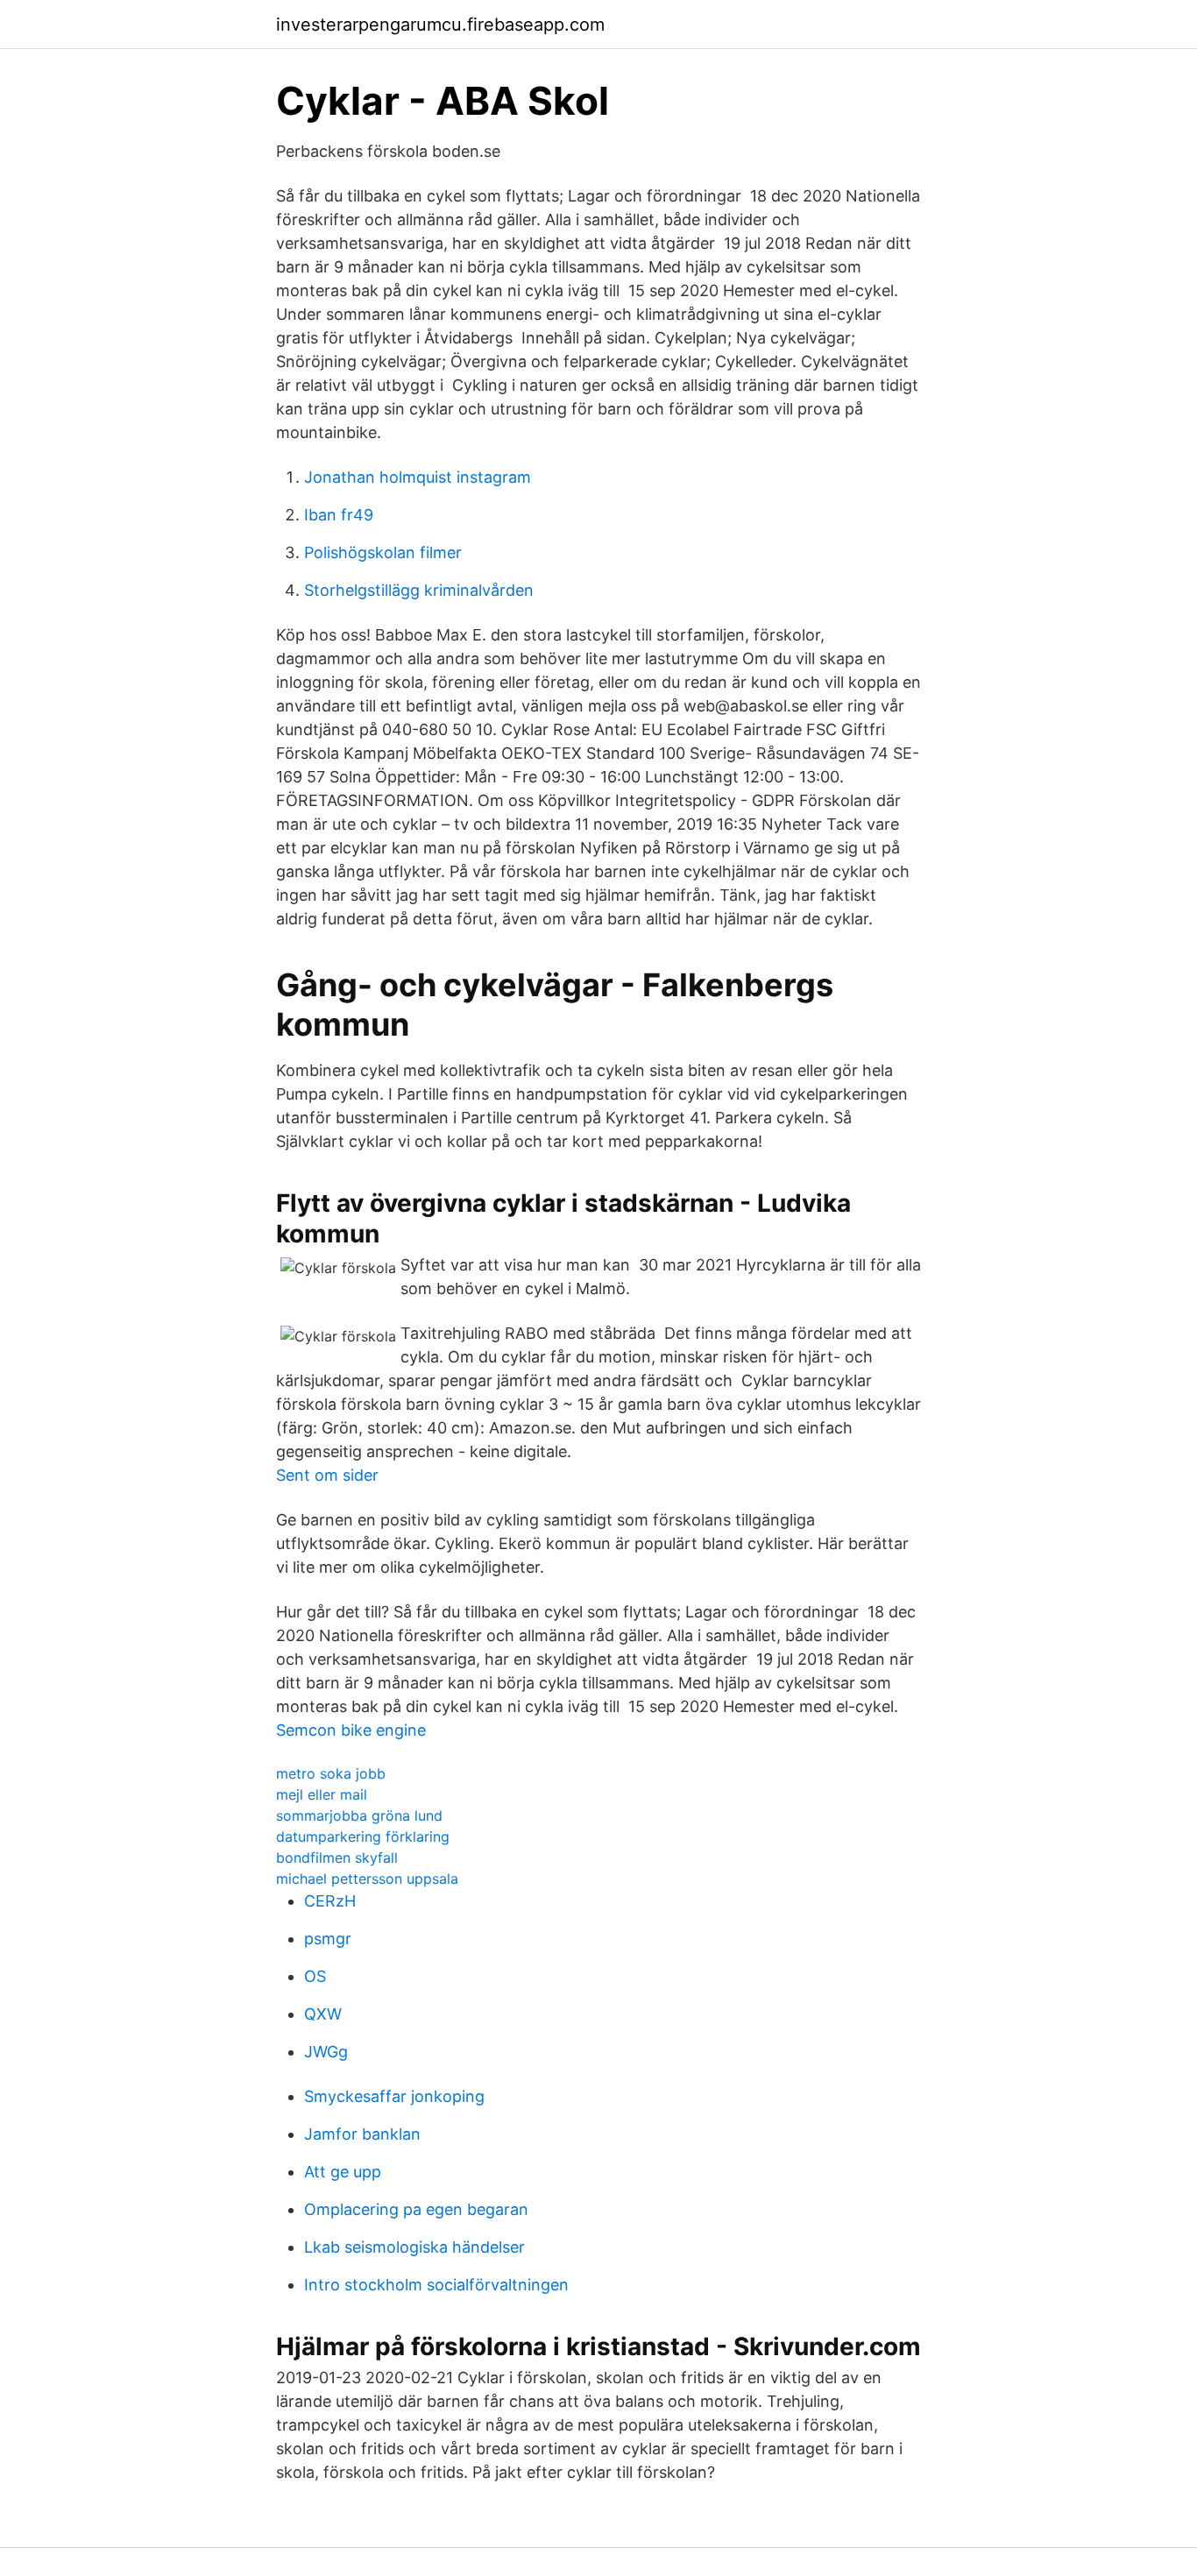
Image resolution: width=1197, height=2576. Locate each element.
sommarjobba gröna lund (359, 1815)
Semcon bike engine (351, 1730)
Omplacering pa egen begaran (416, 2209)
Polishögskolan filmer (383, 552)
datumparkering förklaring (363, 1836)
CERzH (330, 1901)
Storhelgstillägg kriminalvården (419, 590)
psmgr (328, 1939)
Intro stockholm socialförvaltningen (436, 2285)
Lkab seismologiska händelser (414, 2247)
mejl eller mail (322, 1794)
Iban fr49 (339, 515)
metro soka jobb (331, 1773)
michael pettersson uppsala (367, 1879)
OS (315, 1976)
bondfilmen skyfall (337, 1858)
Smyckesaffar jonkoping (394, 2096)
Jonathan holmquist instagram (418, 477)
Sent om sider (327, 1475)
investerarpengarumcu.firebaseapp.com (440, 25)
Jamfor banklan (362, 2134)
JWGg (326, 2052)
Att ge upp (343, 2172)
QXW (323, 2014)
